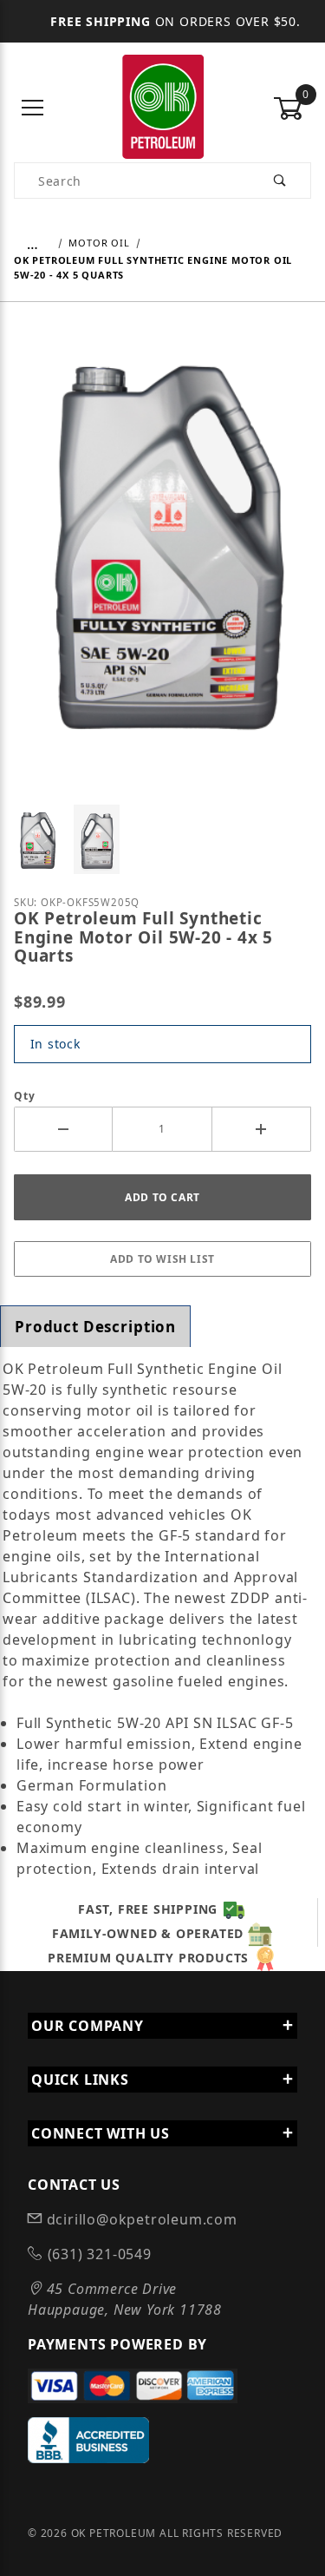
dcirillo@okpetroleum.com (140, 2219)
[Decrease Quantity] (63, 1129)
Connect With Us (101, 2133)
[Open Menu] (33, 109)
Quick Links (80, 2080)
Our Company (88, 2026)
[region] (162, 839)
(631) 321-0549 (97, 2254)
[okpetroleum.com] (162, 107)
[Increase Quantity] (262, 1129)
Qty (24, 1096)
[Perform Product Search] (280, 181)
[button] (37, 839)
